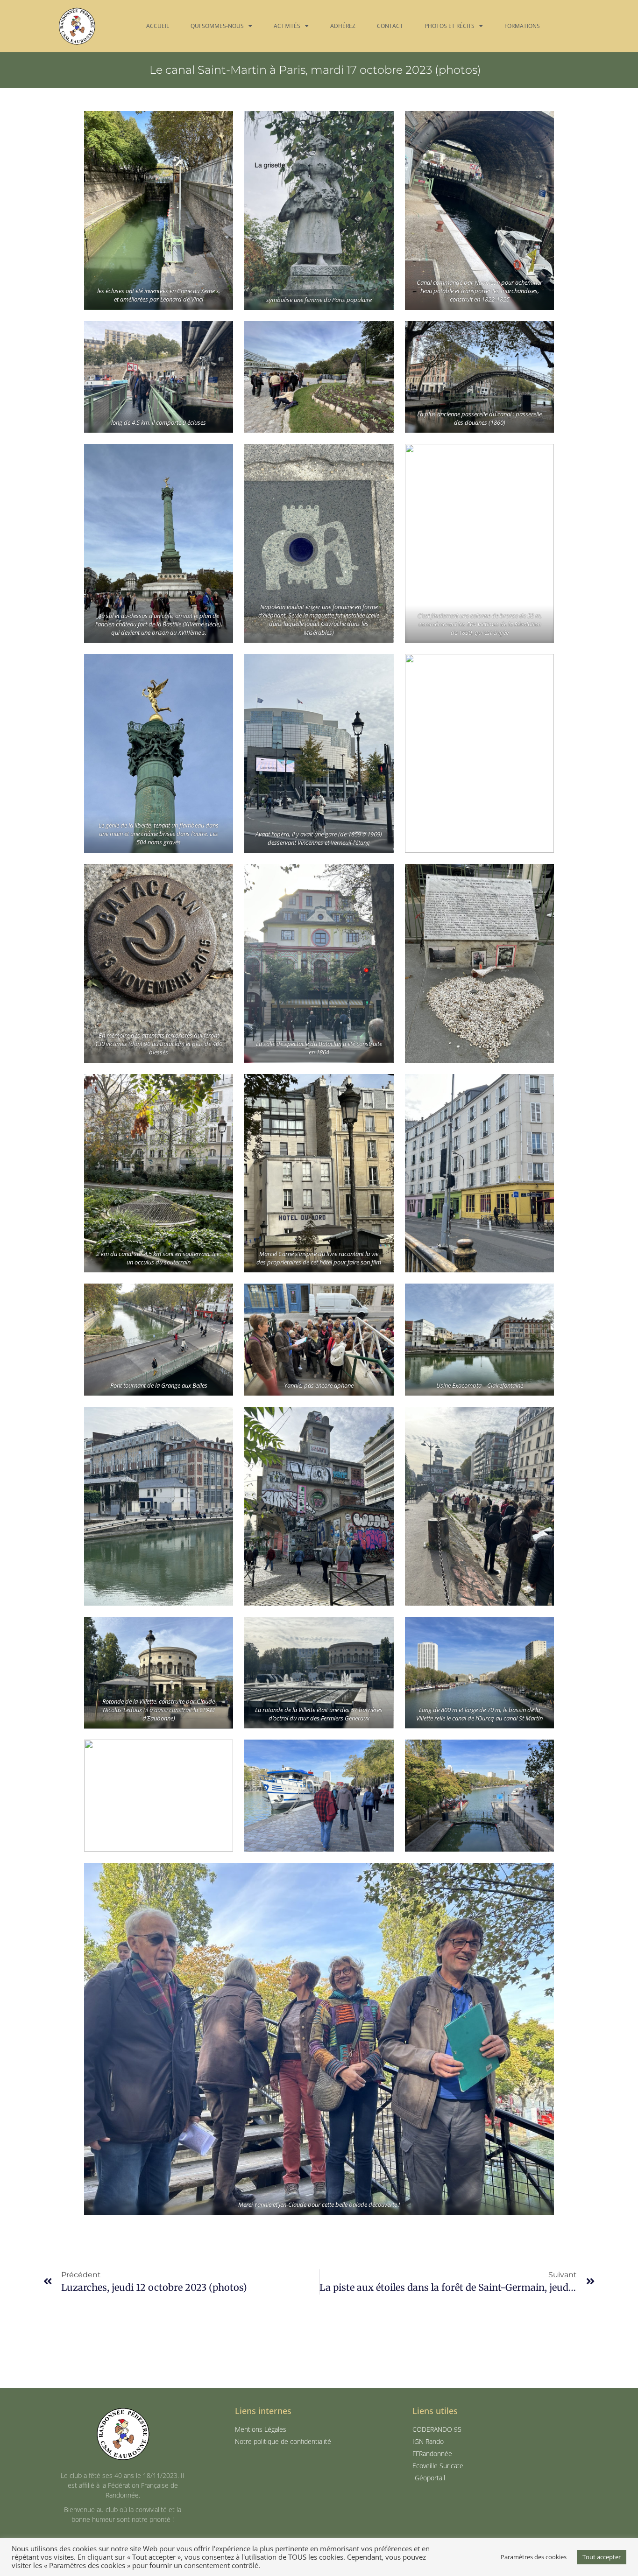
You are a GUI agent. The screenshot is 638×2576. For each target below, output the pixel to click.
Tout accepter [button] (602, 2557)
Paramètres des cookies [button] (534, 2557)
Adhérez (343, 26)
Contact (390, 26)
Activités (287, 26)
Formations (522, 26)
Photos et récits (450, 26)
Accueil (158, 26)
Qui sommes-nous (217, 26)
